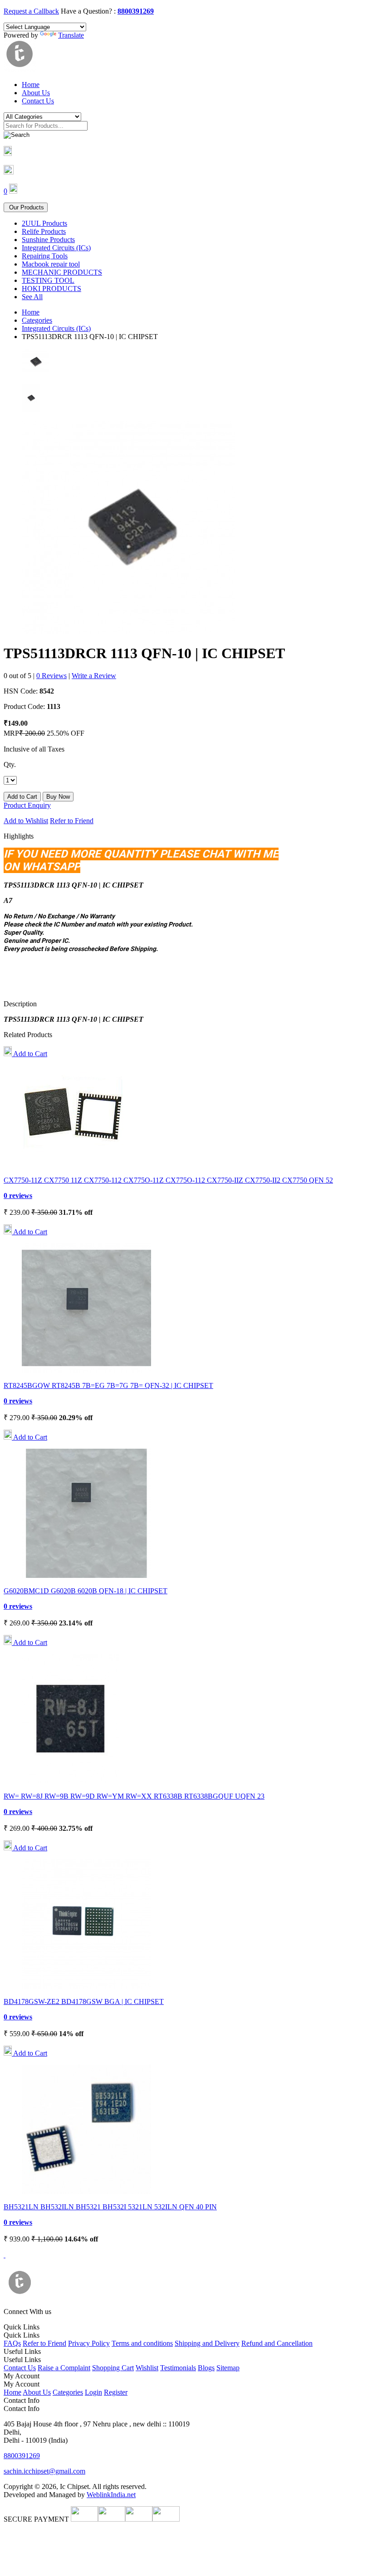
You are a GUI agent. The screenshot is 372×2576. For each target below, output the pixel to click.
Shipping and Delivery (207, 2343)
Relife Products (44, 231)
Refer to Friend (72, 821)
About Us (36, 93)
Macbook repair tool (51, 264)
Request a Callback (31, 11)
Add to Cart (29, 1054)
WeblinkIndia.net (111, 2495)
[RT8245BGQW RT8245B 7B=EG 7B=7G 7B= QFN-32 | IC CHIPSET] (86, 1370)
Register (116, 2392)
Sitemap (228, 2368)
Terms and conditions (142, 2343)
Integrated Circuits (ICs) (56, 248)
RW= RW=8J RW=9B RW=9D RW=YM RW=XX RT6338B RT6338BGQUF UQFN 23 (134, 1796)
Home (31, 85)
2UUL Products (44, 223)
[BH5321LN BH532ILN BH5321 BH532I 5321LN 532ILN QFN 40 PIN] (86, 2191)
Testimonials (178, 2368)
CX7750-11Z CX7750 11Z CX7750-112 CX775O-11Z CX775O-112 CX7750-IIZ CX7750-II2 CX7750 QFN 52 (168, 1180)
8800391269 (136, 11)
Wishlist (147, 2368)
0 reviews (18, 1196)
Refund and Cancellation (277, 2343)
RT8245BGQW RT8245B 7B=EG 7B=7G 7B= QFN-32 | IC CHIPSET (108, 1385)
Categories (37, 320)
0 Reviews (51, 676)
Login (93, 2392)
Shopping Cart (113, 2368)
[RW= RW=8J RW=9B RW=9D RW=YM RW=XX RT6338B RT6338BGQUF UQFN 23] (70, 1781)
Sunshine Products (48, 240)
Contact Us (38, 101)
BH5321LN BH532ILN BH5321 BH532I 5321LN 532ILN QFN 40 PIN (110, 2207)
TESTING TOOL (48, 280)
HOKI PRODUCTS (51, 289)
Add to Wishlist (26, 821)
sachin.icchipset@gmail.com (44, 2471)
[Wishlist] (9, 172)
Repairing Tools (45, 256)
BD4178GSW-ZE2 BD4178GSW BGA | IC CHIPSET (84, 2001)
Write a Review (94, 676)
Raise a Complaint (64, 2368)
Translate (71, 35)
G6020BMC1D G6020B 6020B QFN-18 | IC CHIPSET (86, 1591)
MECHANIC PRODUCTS (62, 272)
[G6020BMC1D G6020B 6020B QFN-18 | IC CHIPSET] (86, 1575)
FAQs (12, 2343)
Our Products (26, 207)
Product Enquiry (27, 805)
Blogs (206, 2368)
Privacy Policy (89, 2343)
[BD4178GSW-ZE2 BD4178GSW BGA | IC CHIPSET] (86, 1986)
